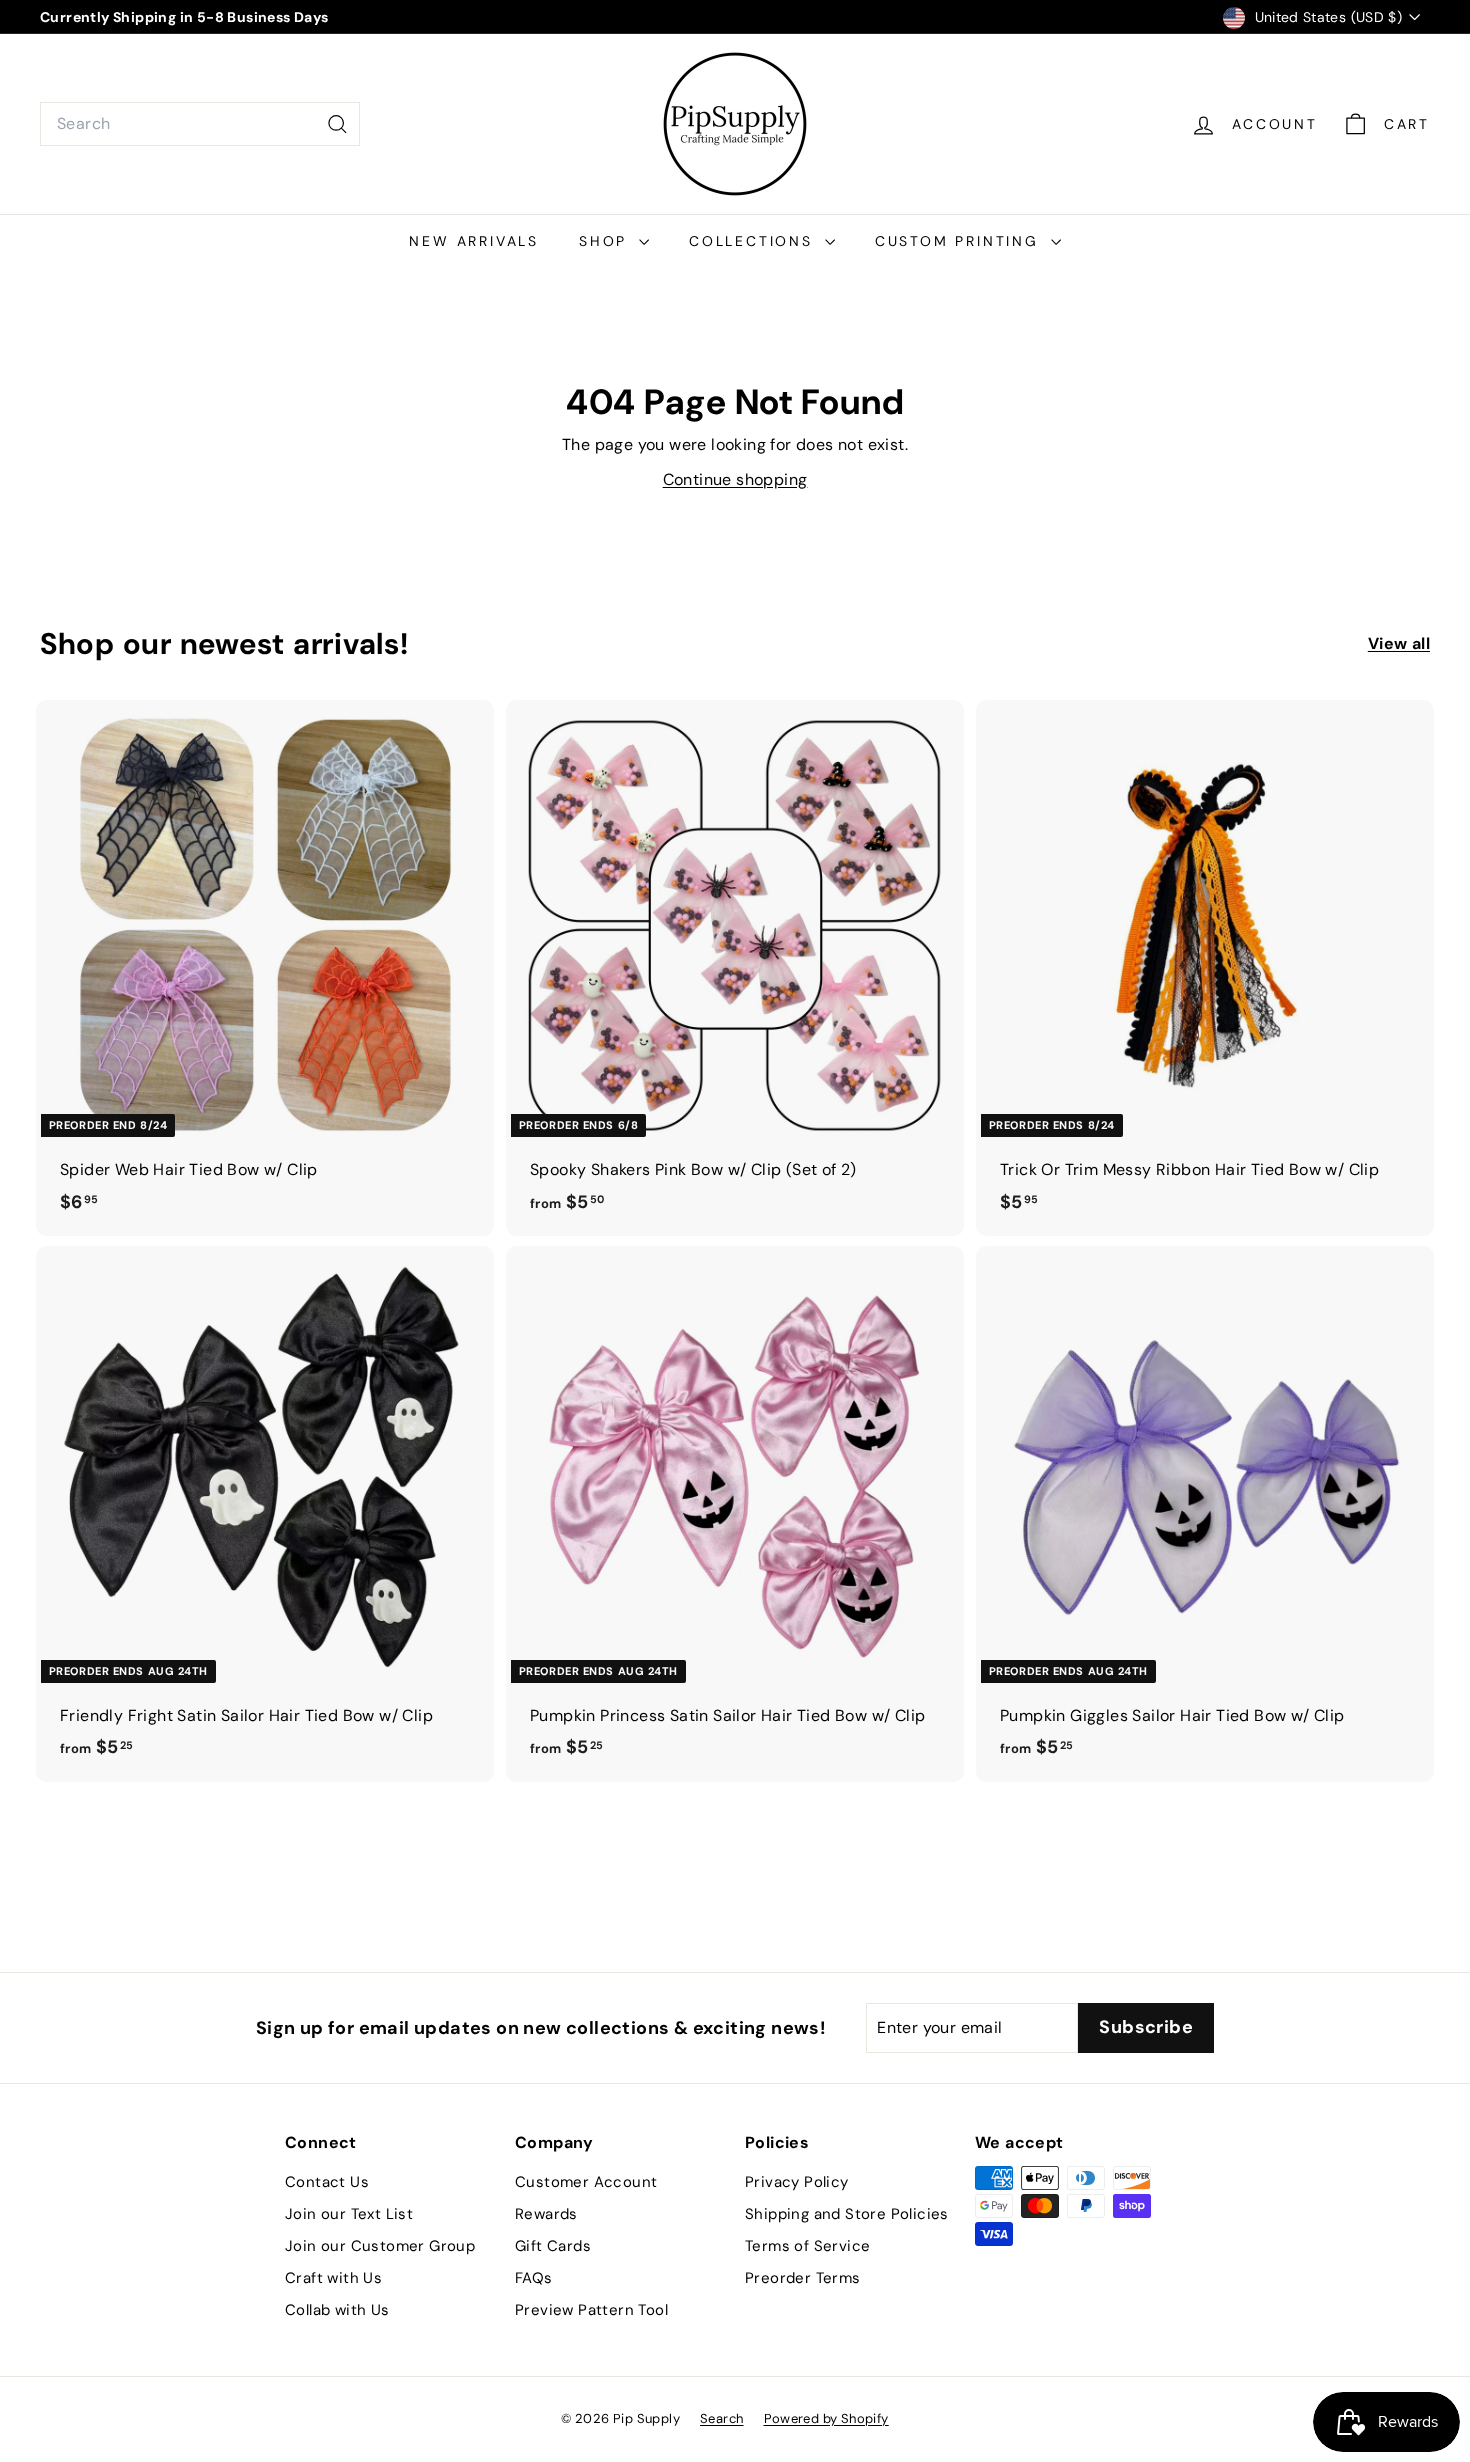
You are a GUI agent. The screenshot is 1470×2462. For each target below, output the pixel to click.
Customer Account (586, 2182)
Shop (606, 241)
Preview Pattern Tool (591, 2310)
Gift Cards (553, 2246)
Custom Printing (960, 241)
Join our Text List (349, 2214)
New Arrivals (474, 241)
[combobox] (200, 124)
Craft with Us (333, 2278)
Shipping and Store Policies (847, 2214)
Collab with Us (337, 2310)
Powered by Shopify (826, 2418)
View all (1399, 643)
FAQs (534, 2278)
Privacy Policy (797, 2182)
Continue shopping (735, 479)
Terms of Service (807, 2246)
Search (721, 2418)
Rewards (546, 2214)
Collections (754, 241)
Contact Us (327, 2182)
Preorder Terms (803, 2278)
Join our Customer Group (380, 2246)
